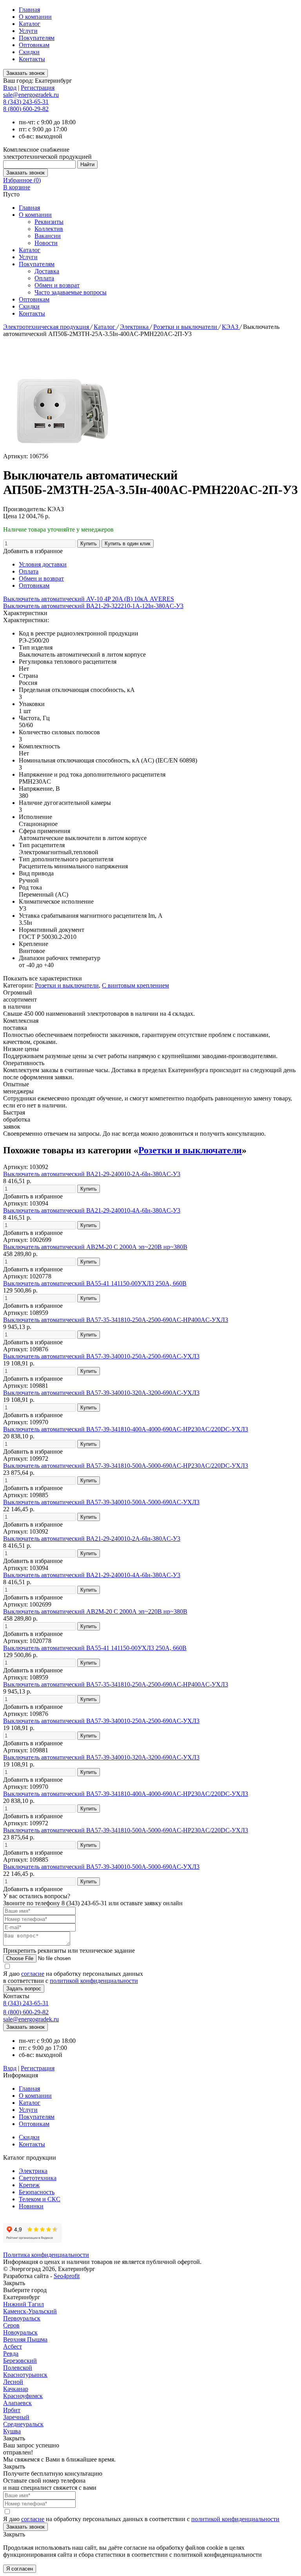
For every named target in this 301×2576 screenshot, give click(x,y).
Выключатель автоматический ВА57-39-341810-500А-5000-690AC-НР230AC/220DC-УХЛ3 (126, 1466)
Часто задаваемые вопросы (71, 292)
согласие (33, 1974)
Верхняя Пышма (25, 2339)
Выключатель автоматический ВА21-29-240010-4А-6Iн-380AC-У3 (92, 1210)
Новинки (31, 2206)
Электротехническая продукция (47, 327)
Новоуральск (20, 2332)
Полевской (18, 2368)
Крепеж (29, 2185)
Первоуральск (22, 2318)
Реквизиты (49, 222)
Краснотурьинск (25, 2375)
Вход (10, 88)
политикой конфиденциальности (94, 1981)
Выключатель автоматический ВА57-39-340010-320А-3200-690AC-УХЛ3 (101, 1393)
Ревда (11, 2354)
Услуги (28, 31)
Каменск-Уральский (30, 2311)
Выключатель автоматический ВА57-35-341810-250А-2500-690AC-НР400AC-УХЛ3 (116, 1320)
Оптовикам (34, 45)
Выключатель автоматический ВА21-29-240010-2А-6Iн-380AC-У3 (92, 1174)
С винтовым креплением (135, 985)
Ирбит (12, 2410)
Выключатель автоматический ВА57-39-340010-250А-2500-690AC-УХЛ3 (101, 1356)
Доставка (47, 271)
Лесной (13, 2382)
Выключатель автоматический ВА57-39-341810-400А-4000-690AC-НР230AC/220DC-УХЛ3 (126, 1429)
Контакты (32, 59)
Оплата (44, 278)
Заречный (16, 2417)
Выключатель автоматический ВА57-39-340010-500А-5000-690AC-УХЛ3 (101, 1502)
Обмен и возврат (57, 285)
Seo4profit (67, 2276)
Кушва (12, 2431)
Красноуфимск (23, 2396)
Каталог (30, 24)
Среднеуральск (23, 2424)
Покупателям (37, 38)
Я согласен (20, 2569)
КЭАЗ (231, 327)
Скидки (29, 52)
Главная (29, 10)
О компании (35, 17)
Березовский (20, 2361)
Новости (46, 243)
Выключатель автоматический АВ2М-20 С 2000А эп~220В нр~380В (95, 1247)
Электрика (135, 327)
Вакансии (48, 236)
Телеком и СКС (40, 2199)
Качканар (16, 2389)
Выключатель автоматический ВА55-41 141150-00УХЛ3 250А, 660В (95, 1283)
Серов (11, 2325)
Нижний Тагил (24, 2304)
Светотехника (38, 2178)
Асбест (13, 2346)
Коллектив (49, 229)
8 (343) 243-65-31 (26, 102)
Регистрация (38, 88)
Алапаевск (17, 2403)
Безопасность (37, 2192)
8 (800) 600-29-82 (26, 109)
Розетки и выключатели (186, 327)
